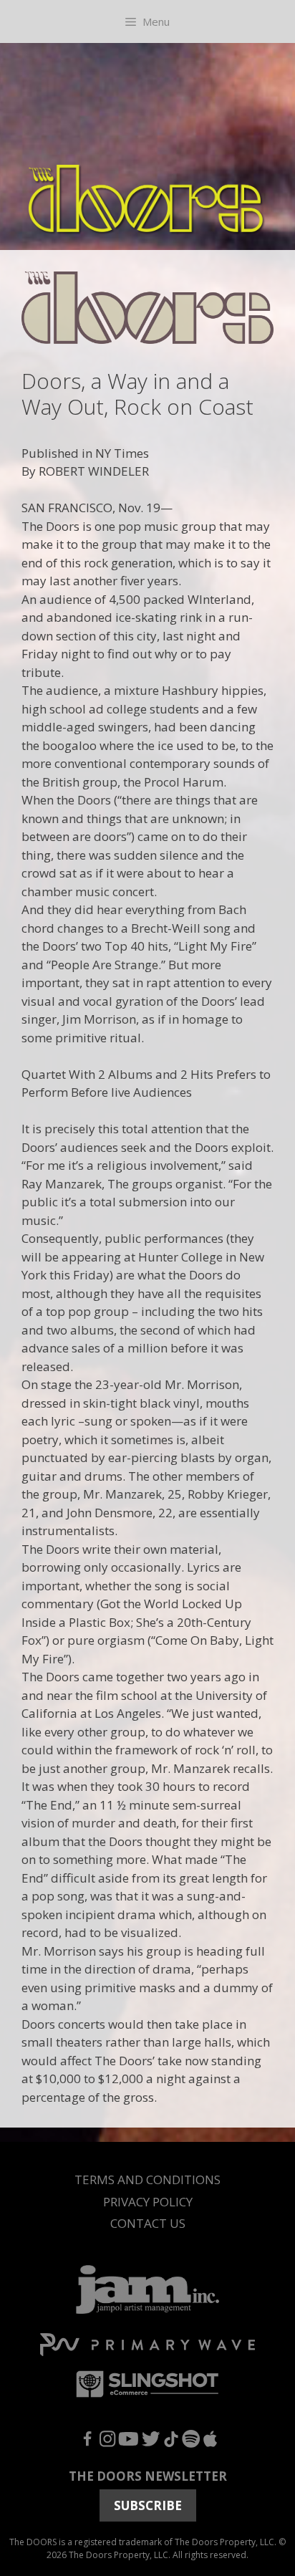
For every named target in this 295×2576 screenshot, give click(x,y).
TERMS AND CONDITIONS (147, 2179)
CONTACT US (148, 2223)
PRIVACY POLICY (148, 2202)
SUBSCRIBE (148, 2505)
